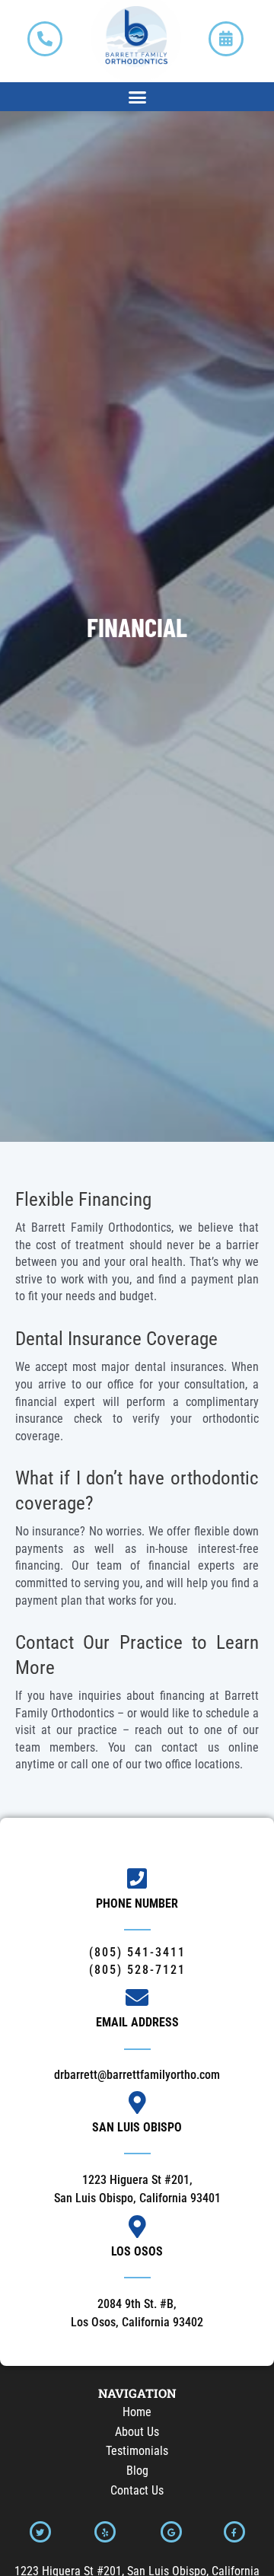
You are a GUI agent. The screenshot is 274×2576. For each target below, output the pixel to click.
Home (137, 2412)
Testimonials (137, 2451)
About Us (137, 2432)
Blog (137, 2471)
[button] (137, 97)
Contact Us (137, 2490)
